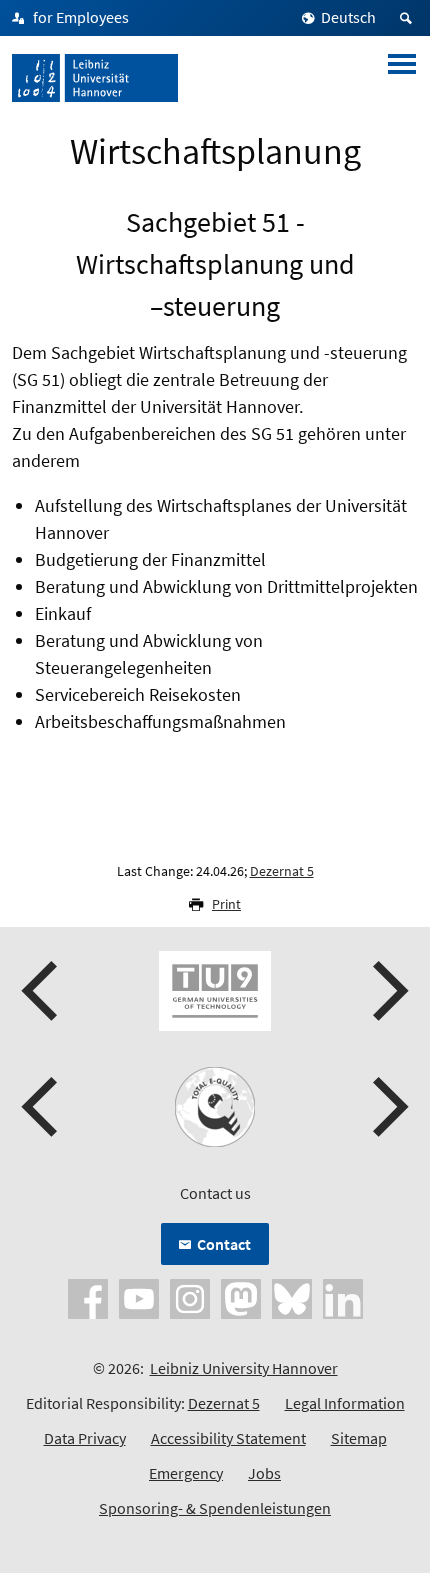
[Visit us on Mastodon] (241, 1297)
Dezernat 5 (282, 871)
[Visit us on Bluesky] (292, 1297)
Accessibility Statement (228, 1438)
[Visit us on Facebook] (88, 1297)
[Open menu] (402, 78)
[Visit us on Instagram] (190, 1297)
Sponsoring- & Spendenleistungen (215, 1508)
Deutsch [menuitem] (348, 17)
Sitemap (359, 1438)
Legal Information (345, 1403)
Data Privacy (85, 1438)
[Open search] (409, 18)
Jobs (264, 1473)
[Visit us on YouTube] (139, 1297)
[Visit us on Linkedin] (343, 1297)
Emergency (186, 1473)
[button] (42, 991)
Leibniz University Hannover (244, 1368)
